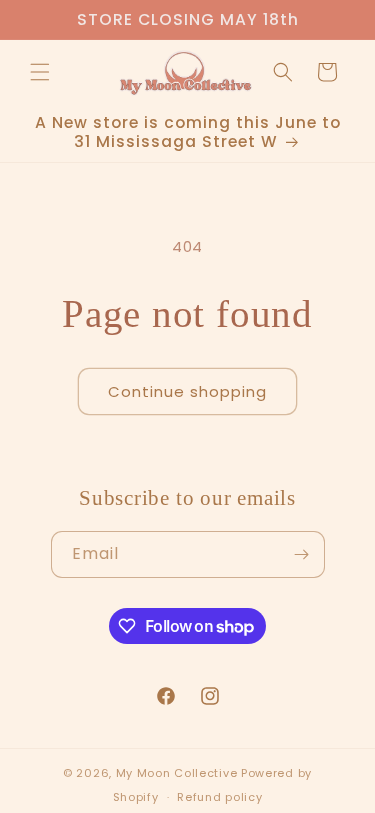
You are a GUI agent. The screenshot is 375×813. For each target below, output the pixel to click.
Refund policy (219, 797)
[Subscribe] (302, 554)
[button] (40, 72)
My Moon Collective (177, 773)
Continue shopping (187, 391)
